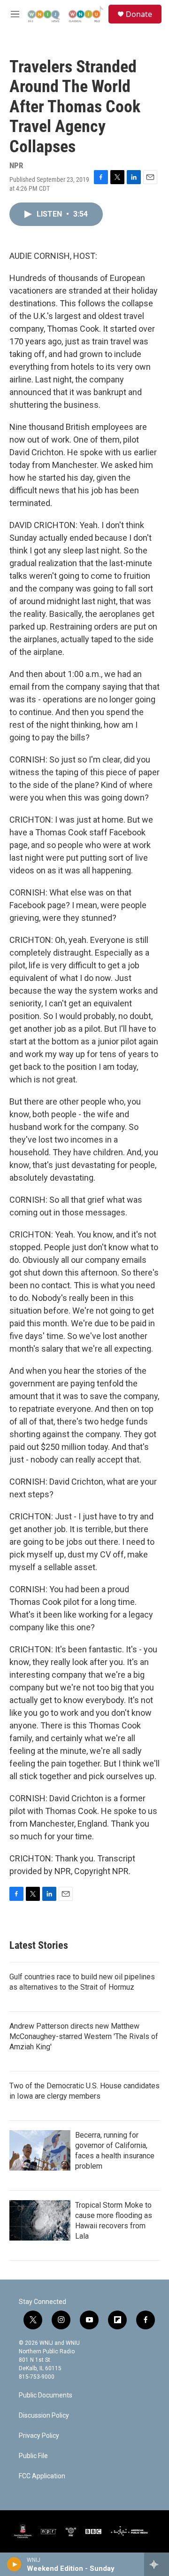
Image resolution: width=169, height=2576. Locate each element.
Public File (33, 2456)
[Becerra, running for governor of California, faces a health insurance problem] (40, 2150)
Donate (139, 14)
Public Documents (46, 2395)
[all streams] (157, 2564)
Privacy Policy (39, 2436)
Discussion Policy (44, 2416)
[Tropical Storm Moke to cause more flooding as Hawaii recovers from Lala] (40, 2220)
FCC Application (42, 2476)
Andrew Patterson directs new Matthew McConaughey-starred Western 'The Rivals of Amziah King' (84, 2036)
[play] (14, 2564)
